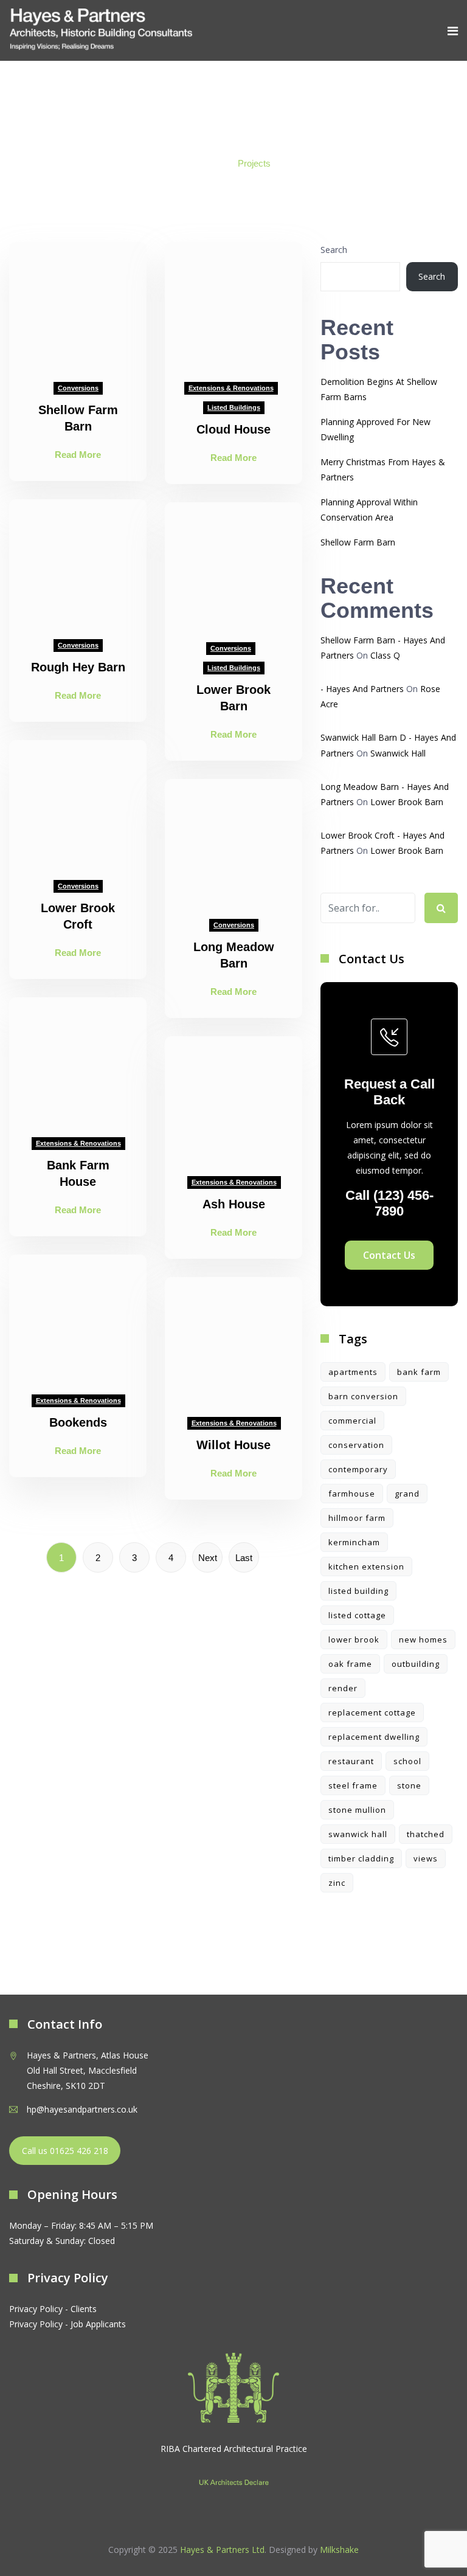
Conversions (78, 388)
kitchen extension (366, 1567)
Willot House (233, 1445)
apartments (353, 1372)
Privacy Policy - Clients (53, 2309)
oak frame (350, 1664)
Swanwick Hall (398, 753)
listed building (358, 1591)
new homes (423, 1639)
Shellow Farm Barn (358, 542)
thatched (426, 1834)
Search (334, 250)
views (426, 1858)
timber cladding (361, 1858)
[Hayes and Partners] (101, 30)
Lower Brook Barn (407, 802)
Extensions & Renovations (231, 388)
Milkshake (339, 2550)
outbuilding (416, 1664)
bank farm (419, 1372)
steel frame (353, 1785)
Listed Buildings (234, 407)
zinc (337, 1883)
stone (409, 1785)
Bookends (78, 1422)
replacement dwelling (374, 1737)
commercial (352, 1421)
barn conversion (363, 1396)
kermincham (354, 1542)
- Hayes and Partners (362, 689)
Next (208, 1558)
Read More (78, 455)
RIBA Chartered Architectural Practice (234, 2449)
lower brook (354, 1639)
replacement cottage (372, 1712)
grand (407, 1494)
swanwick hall (358, 1834)
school (407, 1761)
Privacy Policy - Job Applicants (67, 2324)
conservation (356, 1445)
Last (244, 1558)
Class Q (385, 655)
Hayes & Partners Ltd (222, 2550)
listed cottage (357, 1615)
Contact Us (389, 1255)
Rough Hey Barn (78, 667)
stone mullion (357, 1810)
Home (209, 163)
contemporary (358, 1469)
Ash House (234, 1204)
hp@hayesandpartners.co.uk (82, 2109)
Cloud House (233, 429)
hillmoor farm (357, 1518)
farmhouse (352, 1494)
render (343, 1688)
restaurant (351, 1761)
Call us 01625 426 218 (65, 2151)
